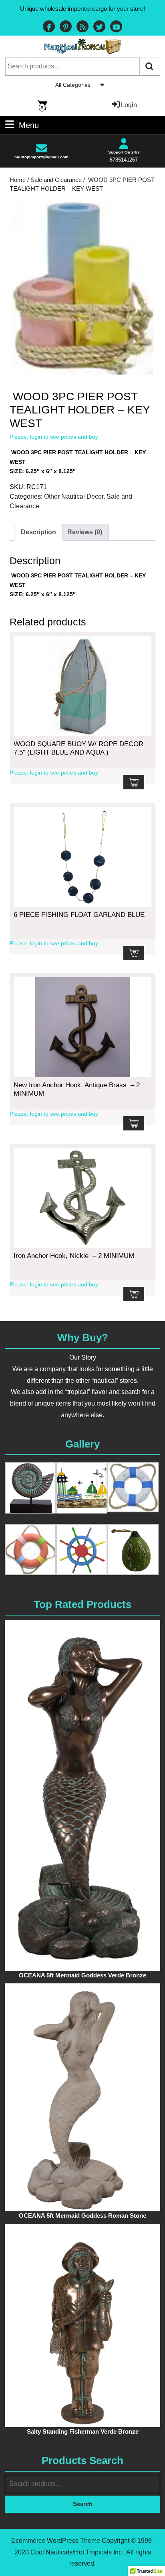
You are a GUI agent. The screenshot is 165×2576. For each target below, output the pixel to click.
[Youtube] (116, 27)
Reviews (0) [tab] (85, 532)
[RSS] (82, 27)
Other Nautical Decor (74, 496)
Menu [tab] (29, 124)
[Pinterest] (66, 27)
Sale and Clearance (56, 180)
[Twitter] (99, 27)
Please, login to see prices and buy (54, 437)
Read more (134, 782)
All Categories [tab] (73, 85)
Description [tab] (38, 532)
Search (150, 66)
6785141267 (124, 160)
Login (129, 105)
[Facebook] (49, 27)
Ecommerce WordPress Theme (56, 2541)
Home (18, 180)
